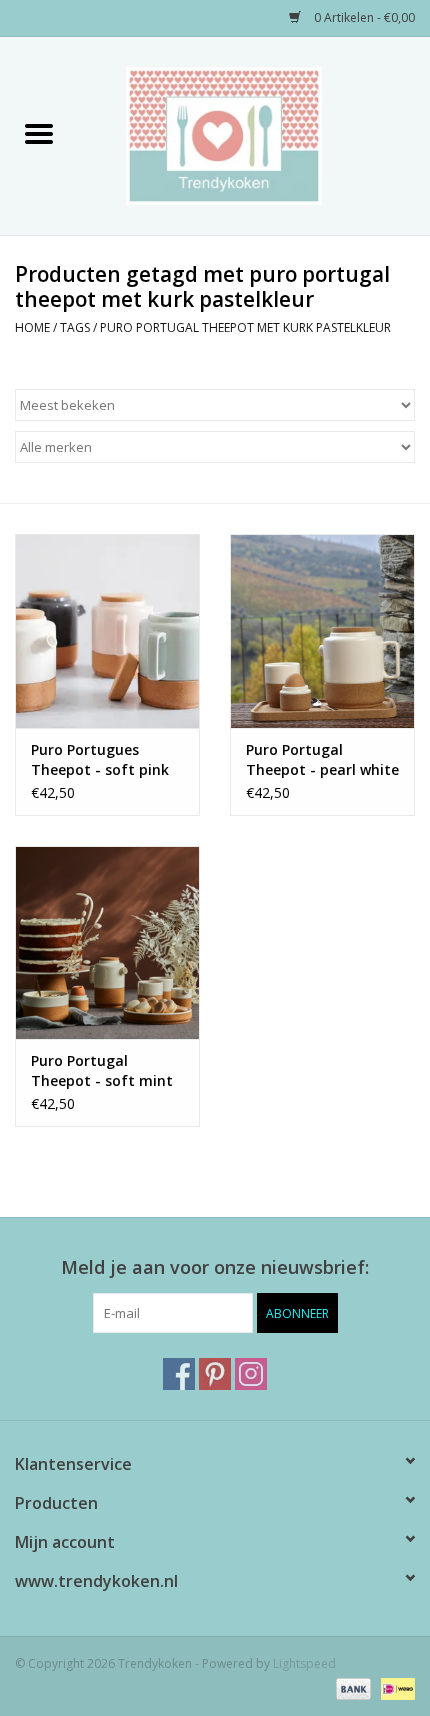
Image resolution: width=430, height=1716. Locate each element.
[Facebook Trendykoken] (179, 1374)
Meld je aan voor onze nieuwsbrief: (215, 1267)
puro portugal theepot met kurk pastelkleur (245, 327)
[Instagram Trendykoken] (251, 1374)
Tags (75, 327)
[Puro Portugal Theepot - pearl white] (322, 631)
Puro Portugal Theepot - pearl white (322, 759)
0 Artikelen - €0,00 (363, 17)
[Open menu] (39, 133)
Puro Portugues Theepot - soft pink (100, 759)
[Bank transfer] (351, 1688)
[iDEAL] (394, 1688)
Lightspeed (304, 1663)
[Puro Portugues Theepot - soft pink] (107, 631)
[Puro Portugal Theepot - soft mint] (107, 943)
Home (32, 327)
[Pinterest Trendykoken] (215, 1374)
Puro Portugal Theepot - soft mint (102, 1070)
